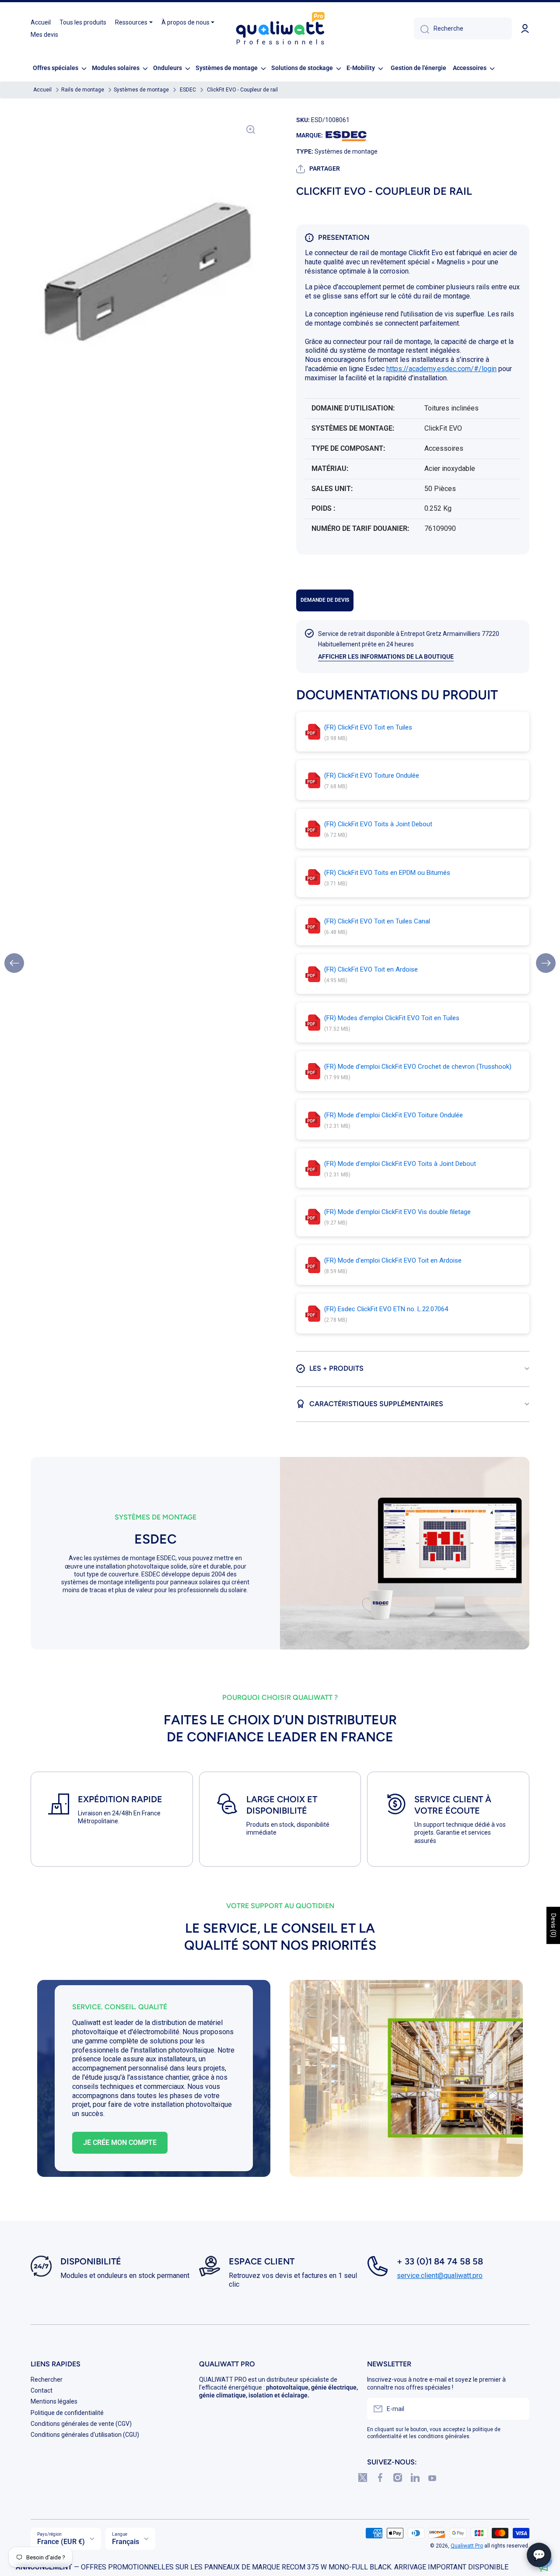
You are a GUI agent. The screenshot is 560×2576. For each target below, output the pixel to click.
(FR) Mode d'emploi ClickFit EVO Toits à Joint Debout (400, 1164)
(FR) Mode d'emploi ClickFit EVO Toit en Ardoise (393, 1260)
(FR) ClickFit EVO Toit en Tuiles (368, 727)
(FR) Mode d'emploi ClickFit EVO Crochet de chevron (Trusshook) (418, 1067)
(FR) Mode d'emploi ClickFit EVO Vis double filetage (397, 1212)
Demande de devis (325, 600)
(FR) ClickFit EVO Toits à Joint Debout (378, 824)
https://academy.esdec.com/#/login (441, 369)
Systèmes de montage (141, 90)
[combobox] (463, 28)
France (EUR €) (61, 2542)
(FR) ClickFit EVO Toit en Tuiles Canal (377, 921)
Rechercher (47, 2379)
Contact (42, 2390)
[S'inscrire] (518, 2409)
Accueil (42, 90)
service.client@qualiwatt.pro (440, 2276)
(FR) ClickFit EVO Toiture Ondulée (372, 776)
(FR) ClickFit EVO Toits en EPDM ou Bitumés (387, 873)
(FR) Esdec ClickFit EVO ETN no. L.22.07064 (386, 1309)
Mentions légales (54, 2401)
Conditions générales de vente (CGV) (81, 2424)
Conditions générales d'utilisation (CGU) (85, 2435)
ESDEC (188, 90)
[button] (318, 169)
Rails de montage (83, 90)
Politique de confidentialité (67, 2413)
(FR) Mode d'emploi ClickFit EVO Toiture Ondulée (394, 1115)
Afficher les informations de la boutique (386, 656)
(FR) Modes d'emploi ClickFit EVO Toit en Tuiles (392, 1018)
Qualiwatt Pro (467, 2546)
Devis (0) (553, 1925)
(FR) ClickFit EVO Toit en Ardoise (371, 969)
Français (126, 2542)
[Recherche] (422, 28)
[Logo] (280, 29)
